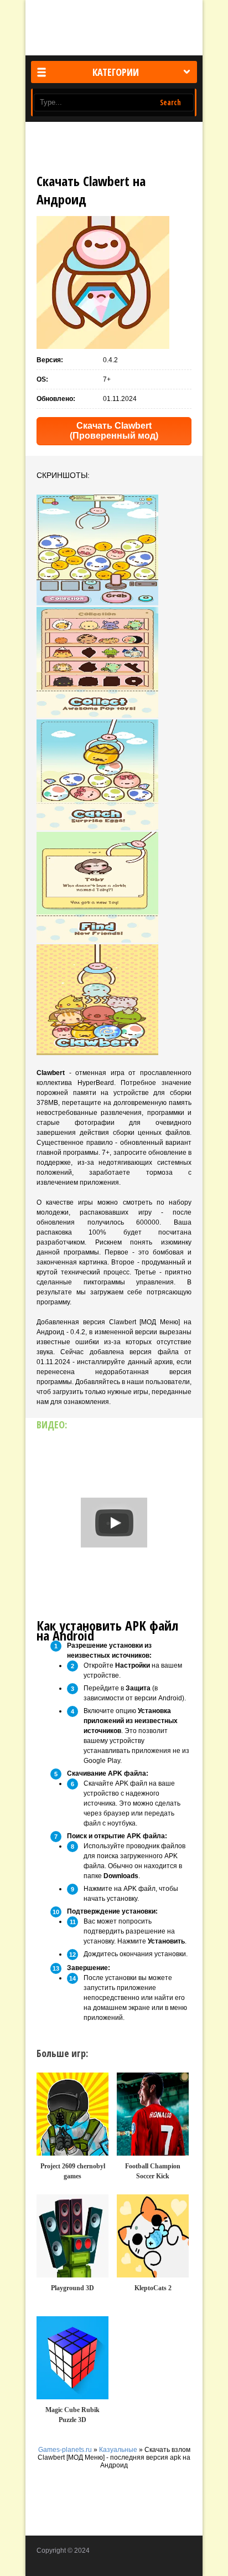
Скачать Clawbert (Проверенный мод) (114, 431)
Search (170, 102)
